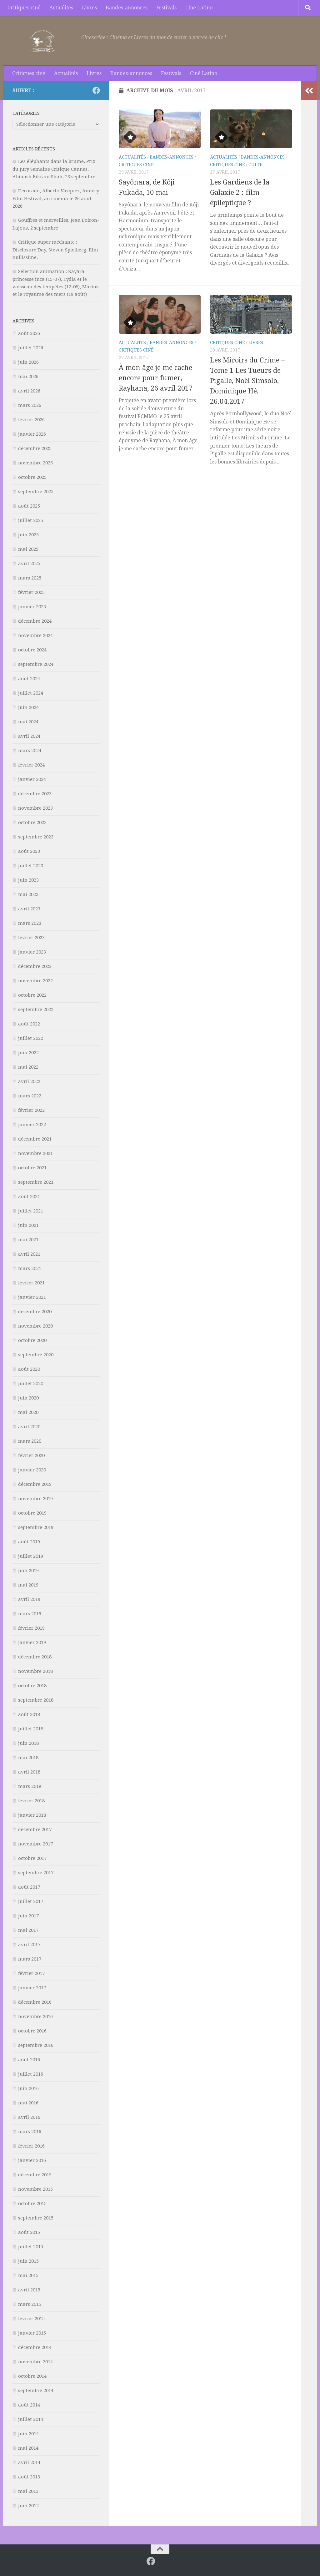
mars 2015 (30, 2304)
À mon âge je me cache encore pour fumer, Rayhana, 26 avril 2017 (156, 378)
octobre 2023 (32, 822)
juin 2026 (28, 362)
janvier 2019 (32, 1642)
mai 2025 (28, 549)
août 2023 (29, 851)
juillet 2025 (31, 520)
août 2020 (29, 1369)
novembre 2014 (35, 2362)
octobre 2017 (32, 1858)
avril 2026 (29, 391)
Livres (89, 8)
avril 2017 (29, 1945)
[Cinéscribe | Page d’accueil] (44, 41)
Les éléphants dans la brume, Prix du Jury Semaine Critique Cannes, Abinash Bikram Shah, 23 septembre (54, 169)
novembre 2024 (35, 635)
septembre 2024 (36, 664)
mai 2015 (28, 2275)
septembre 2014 (36, 2391)
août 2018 (29, 1714)
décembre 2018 (35, 1657)
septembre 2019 (36, 1527)
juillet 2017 (31, 1901)
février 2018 (31, 1801)
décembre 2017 (35, 1830)
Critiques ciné (24, 8)
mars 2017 (30, 1959)
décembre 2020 (35, 1312)
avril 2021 (29, 1254)
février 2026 (31, 420)
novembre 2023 (35, 808)
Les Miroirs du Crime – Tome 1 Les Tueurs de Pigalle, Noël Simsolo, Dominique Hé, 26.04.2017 (247, 381)
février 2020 (31, 1455)
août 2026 (29, 333)
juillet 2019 (31, 1556)
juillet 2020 (31, 1384)
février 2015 (31, 2319)
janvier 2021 (32, 1297)
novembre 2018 (35, 1671)
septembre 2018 (36, 1700)
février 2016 (31, 2146)
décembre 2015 (35, 2175)
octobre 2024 (32, 650)
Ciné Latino (199, 8)
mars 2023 (30, 923)
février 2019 (31, 1628)
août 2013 (29, 2477)
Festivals (166, 8)
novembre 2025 (35, 463)
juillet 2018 (31, 1729)
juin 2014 (28, 2434)
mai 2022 (28, 1067)
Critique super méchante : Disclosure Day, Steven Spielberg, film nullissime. (55, 250)
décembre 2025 (35, 448)
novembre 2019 (35, 1499)
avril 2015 (29, 2290)
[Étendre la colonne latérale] (309, 91)
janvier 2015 (32, 2333)
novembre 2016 (35, 2017)
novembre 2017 (35, 1844)
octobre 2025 (32, 477)
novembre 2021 (35, 1153)
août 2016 (29, 2060)
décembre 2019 (35, 1484)
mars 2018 (30, 1786)
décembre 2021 (35, 1139)
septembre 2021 (36, 1182)
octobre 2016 (32, 2031)
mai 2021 (28, 1240)
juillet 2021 (31, 1211)
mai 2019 (28, 1585)
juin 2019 (28, 1571)
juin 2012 (28, 2506)
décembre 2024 (35, 621)
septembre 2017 (36, 1873)
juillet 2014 (31, 2419)
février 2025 (31, 592)
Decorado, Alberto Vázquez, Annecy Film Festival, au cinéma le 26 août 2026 (56, 198)
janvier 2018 (32, 1815)
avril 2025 (29, 564)
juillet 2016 (31, 2074)
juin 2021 (28, 1225)
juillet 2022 (31, 1038)
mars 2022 (30, 1096)
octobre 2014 (32, 2376)
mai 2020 (28, 1412)
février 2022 (31, 1110)
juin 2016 (28, 2088)
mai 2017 (28, 1930)
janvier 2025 (32, 607)
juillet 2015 (31, 2247)
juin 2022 (28, 1053)
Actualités (61, 8)
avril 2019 (29, 1599)
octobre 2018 (32, 1686)
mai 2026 (28, 377)
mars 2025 (30, 578)
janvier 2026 (32, 434)
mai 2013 (28, 2491)
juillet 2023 (31, 866)
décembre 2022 (35, 966)
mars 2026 (30, 405)
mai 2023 (28, 894)
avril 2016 (29, 2117)
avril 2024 (29, 736)
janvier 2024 (32, 779)
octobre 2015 (32, 2204)
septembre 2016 (36, 2045)
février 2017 (31, 1973)
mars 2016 (30, 2132)
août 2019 (29, 1542)
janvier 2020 (32, 1470)
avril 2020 (29, 1427)
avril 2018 (29, 1772)
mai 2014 (28, 2448)
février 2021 (31, 1283)
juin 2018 (28, 1743)
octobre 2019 (32, 1513)
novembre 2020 (35, 1326)
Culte (255, 164)
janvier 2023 (32, 952)
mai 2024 (28, 722)
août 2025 (29, 506)
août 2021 (29, 1197)
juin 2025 (28, 535)
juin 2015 (28, 2261)
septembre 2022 (36, 1010)
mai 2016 (28, 2103)
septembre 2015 (36, 2218)
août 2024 (29, 679)
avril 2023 (29, 909)
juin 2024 (28, 707)
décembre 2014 (35, 2347)
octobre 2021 (32, 1168)
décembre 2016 (35, 2002)
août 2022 (29, 1024)
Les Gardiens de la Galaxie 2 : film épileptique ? (240, 192)
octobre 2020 (32, 1340)
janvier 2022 (32, 1125)
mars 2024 (30, 751)
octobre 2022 (32, 995)
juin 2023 (28, 880)
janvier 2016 (32, 2160)
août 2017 (29, 1887)
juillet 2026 (31, 348)
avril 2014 (29, 2462)
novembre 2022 (35, 981)
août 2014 (29, 2405)
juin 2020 (28, 1398)
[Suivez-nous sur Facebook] (96, 90)
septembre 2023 (36, 837)
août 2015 (29, 2232)
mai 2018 (28, 1758)
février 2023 (31, 938)
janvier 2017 (32, 1988)
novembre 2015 (35, 2189)
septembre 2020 (36, 1355)
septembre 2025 (36, 492)
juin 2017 (28, 1916)
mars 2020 (30, 1441)
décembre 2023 (35, 794)
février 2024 (31, 765)
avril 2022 (29, 1081)
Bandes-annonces (127, 8)
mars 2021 (30, 1268)
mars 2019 (30, 1614)
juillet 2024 (31, 693)
